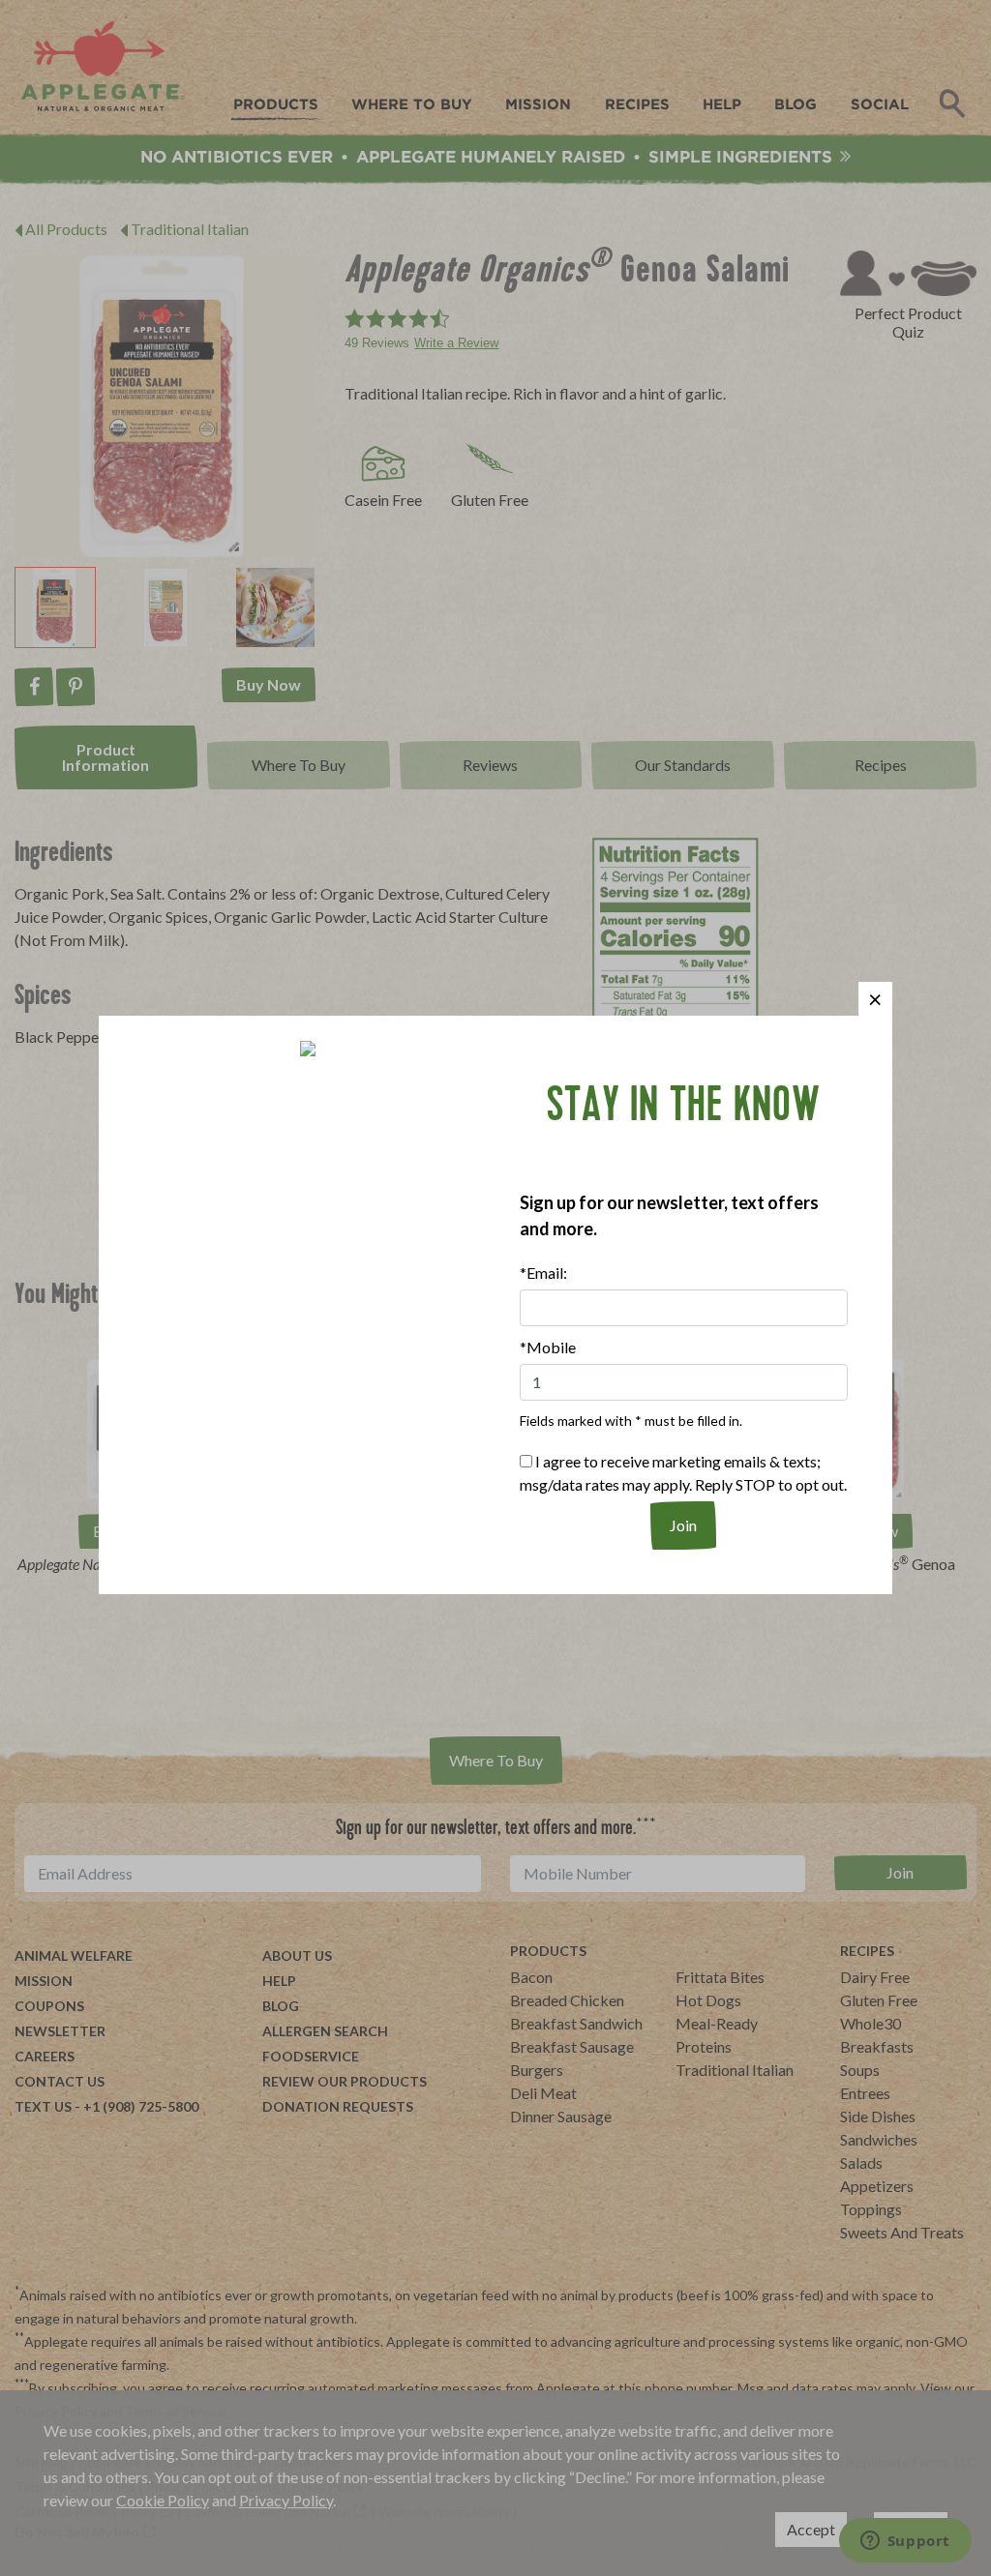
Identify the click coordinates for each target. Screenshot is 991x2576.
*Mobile (548, 1347)
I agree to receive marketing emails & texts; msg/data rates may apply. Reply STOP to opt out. (683, 1473)
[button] (875, 999)
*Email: (543, 1273)
